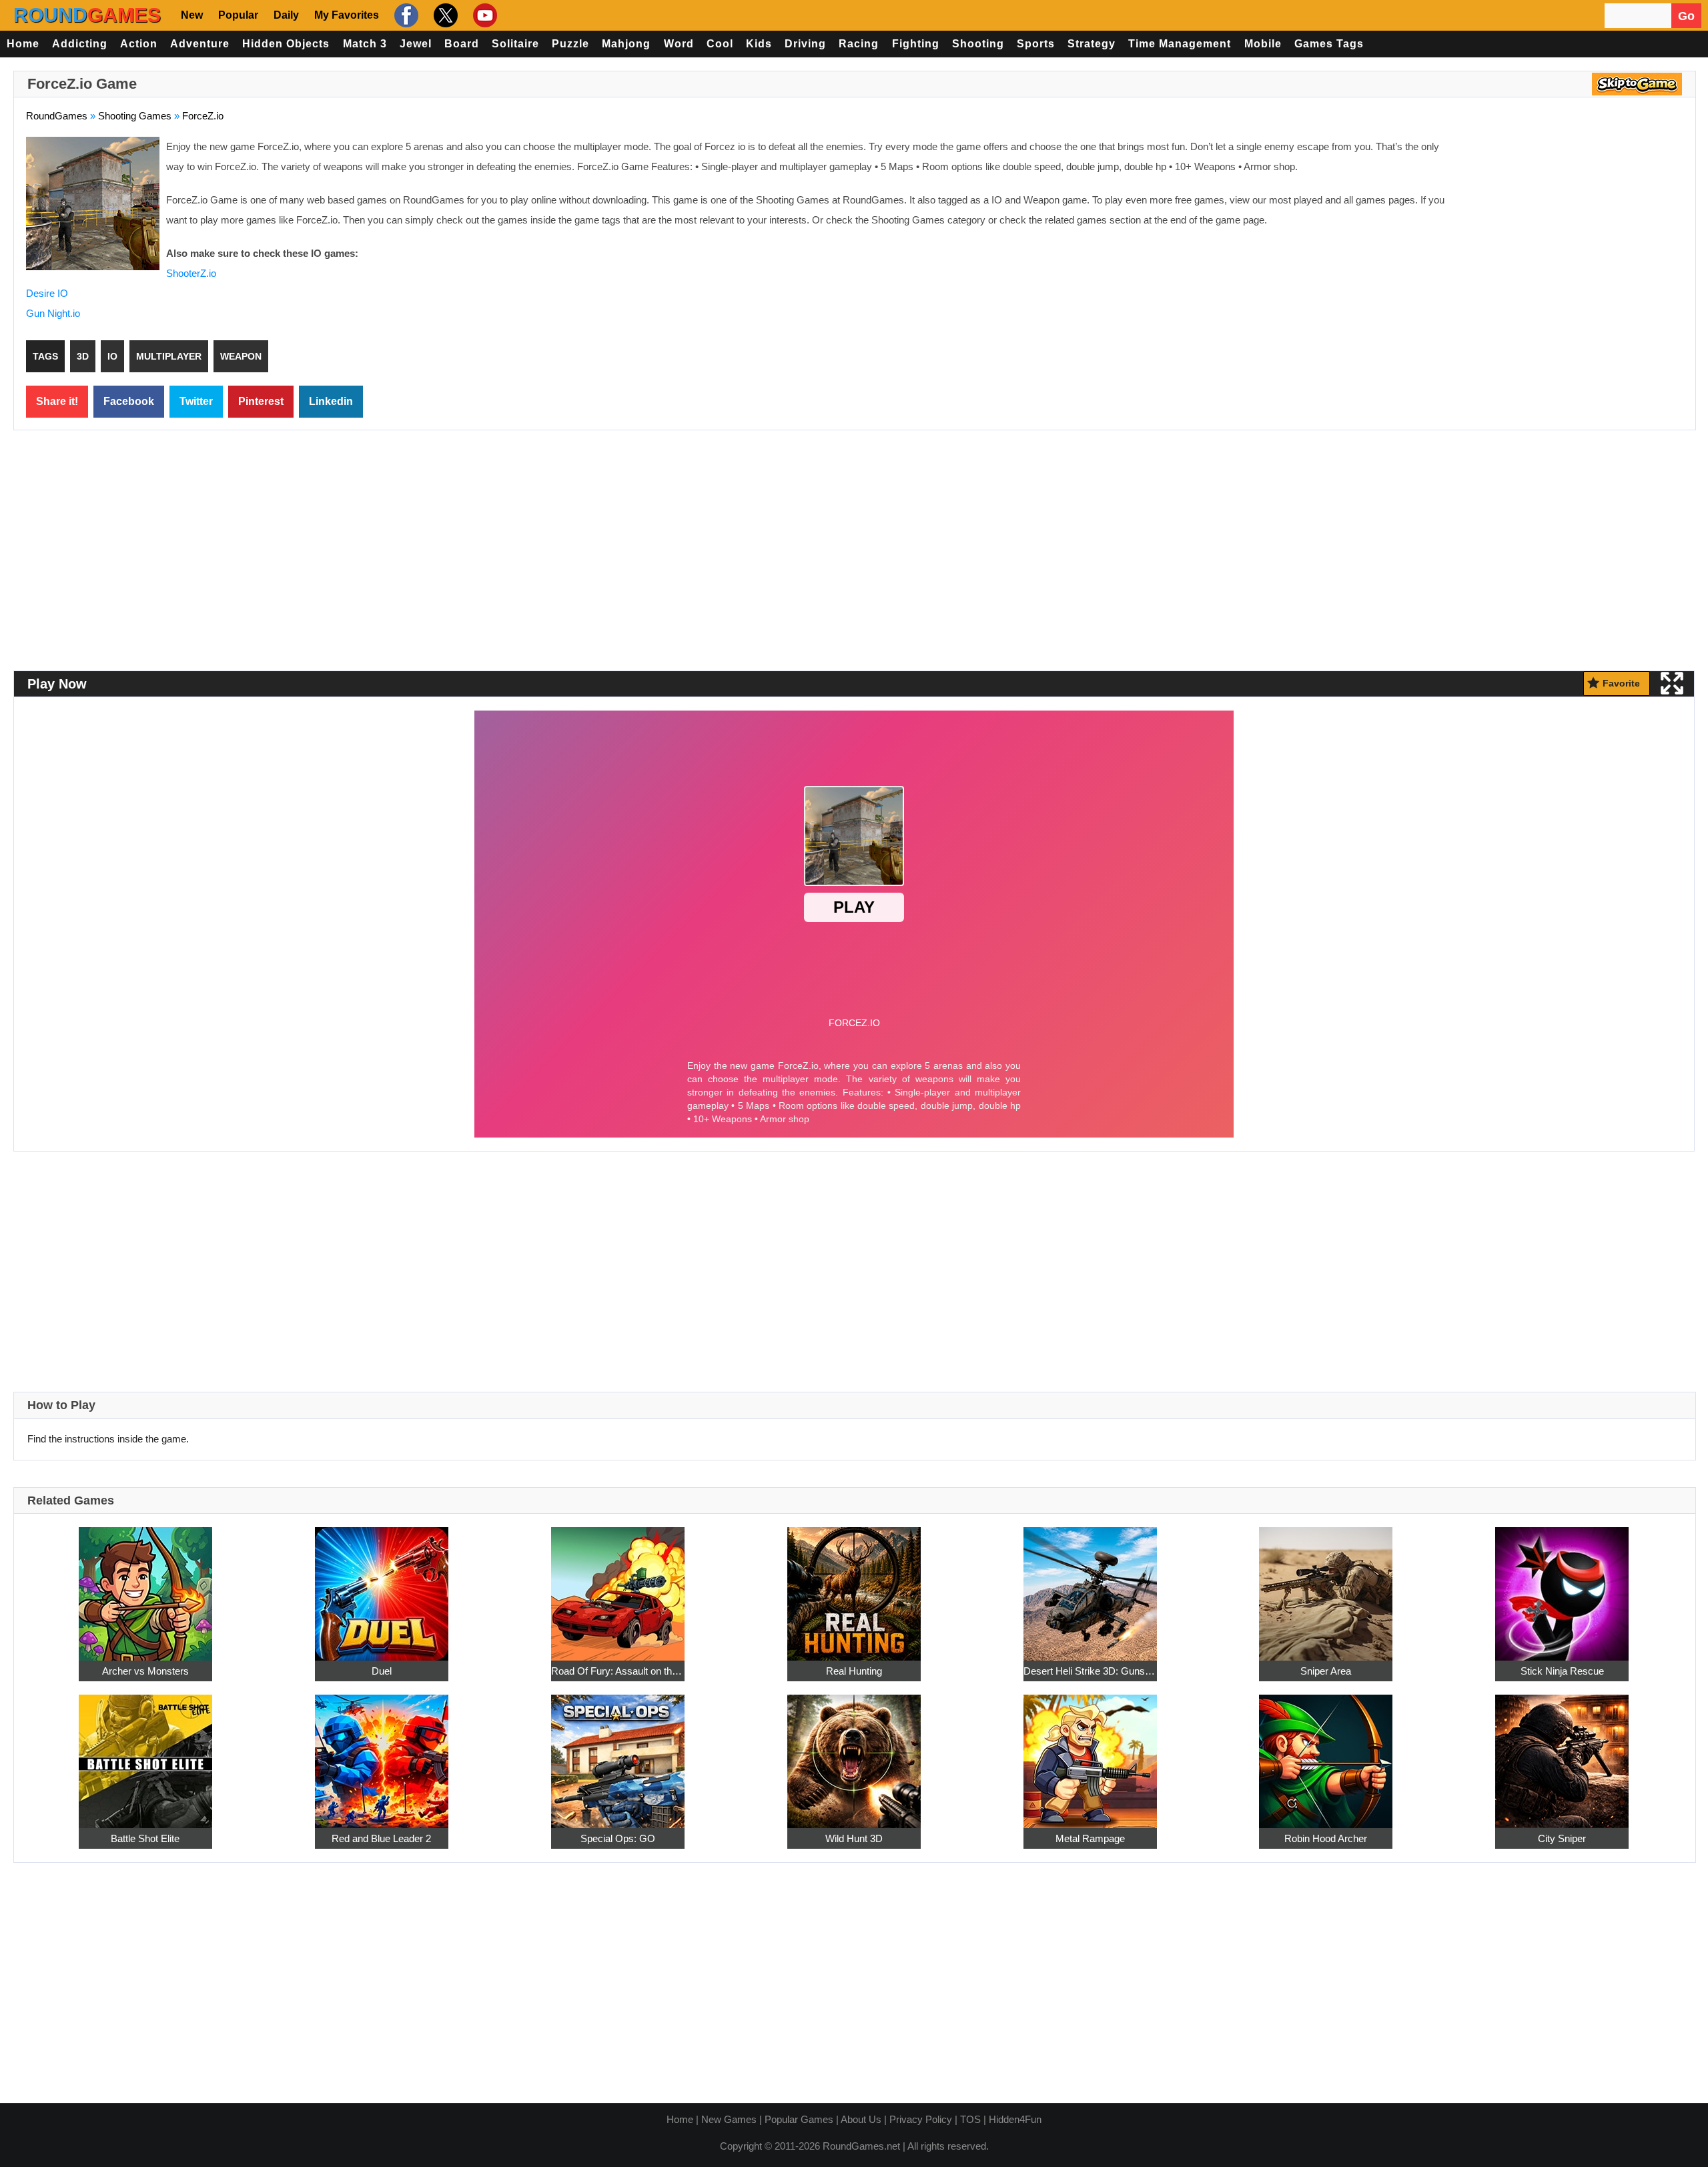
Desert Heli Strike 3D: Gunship (1090, 1671)
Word (679, 44)
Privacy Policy (921, 2119)
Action (139, 44)
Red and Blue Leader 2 (381, 1838)
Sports (1036, 44)
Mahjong (626, 44)
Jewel (416, 44)
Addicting (80, 44)
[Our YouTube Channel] (483, 15)
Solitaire (515, 44)
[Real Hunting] (854, 1586)
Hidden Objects (286, 44)
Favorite (1621, 683)
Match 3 (365, 44)
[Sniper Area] (1326, 1586)
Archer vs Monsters (145, 1671)
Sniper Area (1326, 1671)
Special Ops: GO (618, 1838)
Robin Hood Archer (1326, 1838)
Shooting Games (135, 116)
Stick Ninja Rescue (1562, 1671)
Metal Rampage (1090, 1838)
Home (23, 44)
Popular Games (799, 2119)
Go (1686, 16)
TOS (970, 2119)
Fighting (916, 44)
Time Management (1180, 44)
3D (83, 356)
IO (112, 356)
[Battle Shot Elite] (145, 1754)
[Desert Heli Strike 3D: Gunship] (1090, 1586)
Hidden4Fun (1015, 2119)
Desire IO (47, 293)
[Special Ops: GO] (618, 1754)
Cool (720, 44)
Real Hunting (854, 1671)
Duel (382, 1671)
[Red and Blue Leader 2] (382, 1754)
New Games (729, 2119)
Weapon (241, 356)
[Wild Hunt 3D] (854, 1754)
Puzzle (570, 44)
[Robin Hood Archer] (1326, 1754)
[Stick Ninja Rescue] (1562, 1586)
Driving (805, 44)
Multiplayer (169, 356)
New (192, 15)
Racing (859, 44)
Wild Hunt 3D (854, 1838)
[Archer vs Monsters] (145, 1586)
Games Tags (1329, 44)
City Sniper (1562, 1838)
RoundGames (57, 116)
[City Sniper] (1562, 1754)
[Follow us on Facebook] (405, 15)
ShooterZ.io (191, 273)
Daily (286, 15)
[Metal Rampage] (1090, 1754)
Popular (238, 15)
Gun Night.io (53, 313)
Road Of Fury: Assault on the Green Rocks (618, 1671)
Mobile (1263, 44)
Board (462, 44)
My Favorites (347, 15)
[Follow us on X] (444, 15)
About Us (861, 2119)
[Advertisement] (1571, 234)
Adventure (200, 44)
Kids (759, 44)
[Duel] (382, 1586)
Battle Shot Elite (145, 1838)
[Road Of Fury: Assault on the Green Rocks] (618, 1586)
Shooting (978, 44)
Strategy (1092, 44)
